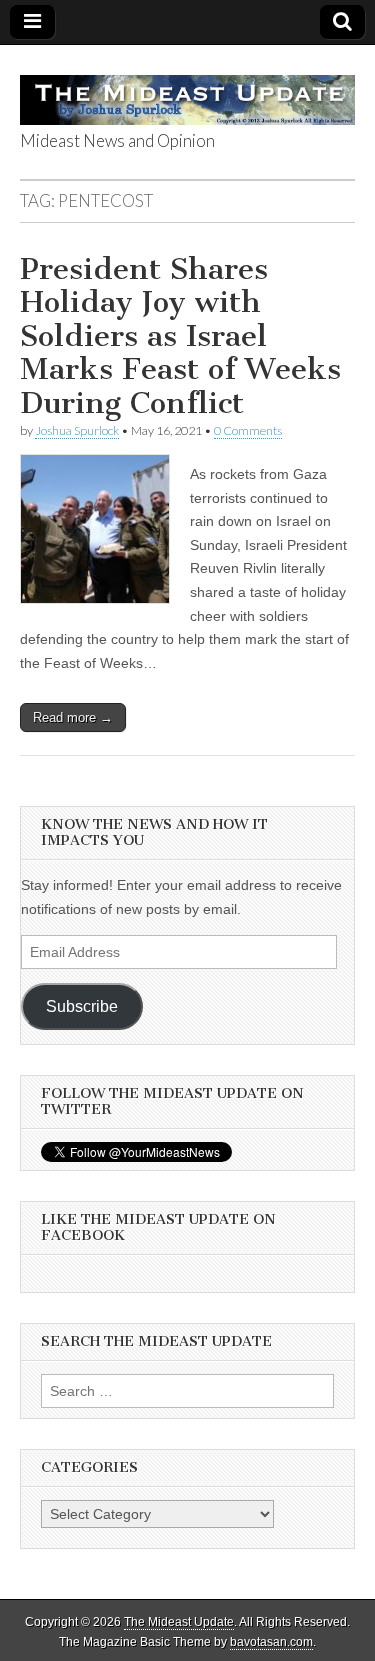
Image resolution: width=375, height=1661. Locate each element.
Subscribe (82, 1006)
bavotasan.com (271, 1642)
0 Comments (248, 430)
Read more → (73, 717)
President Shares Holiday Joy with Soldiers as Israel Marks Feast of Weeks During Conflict (180, 336)
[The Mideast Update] (187, 89)
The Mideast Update (179, 1622)
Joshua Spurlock (77, 430)
